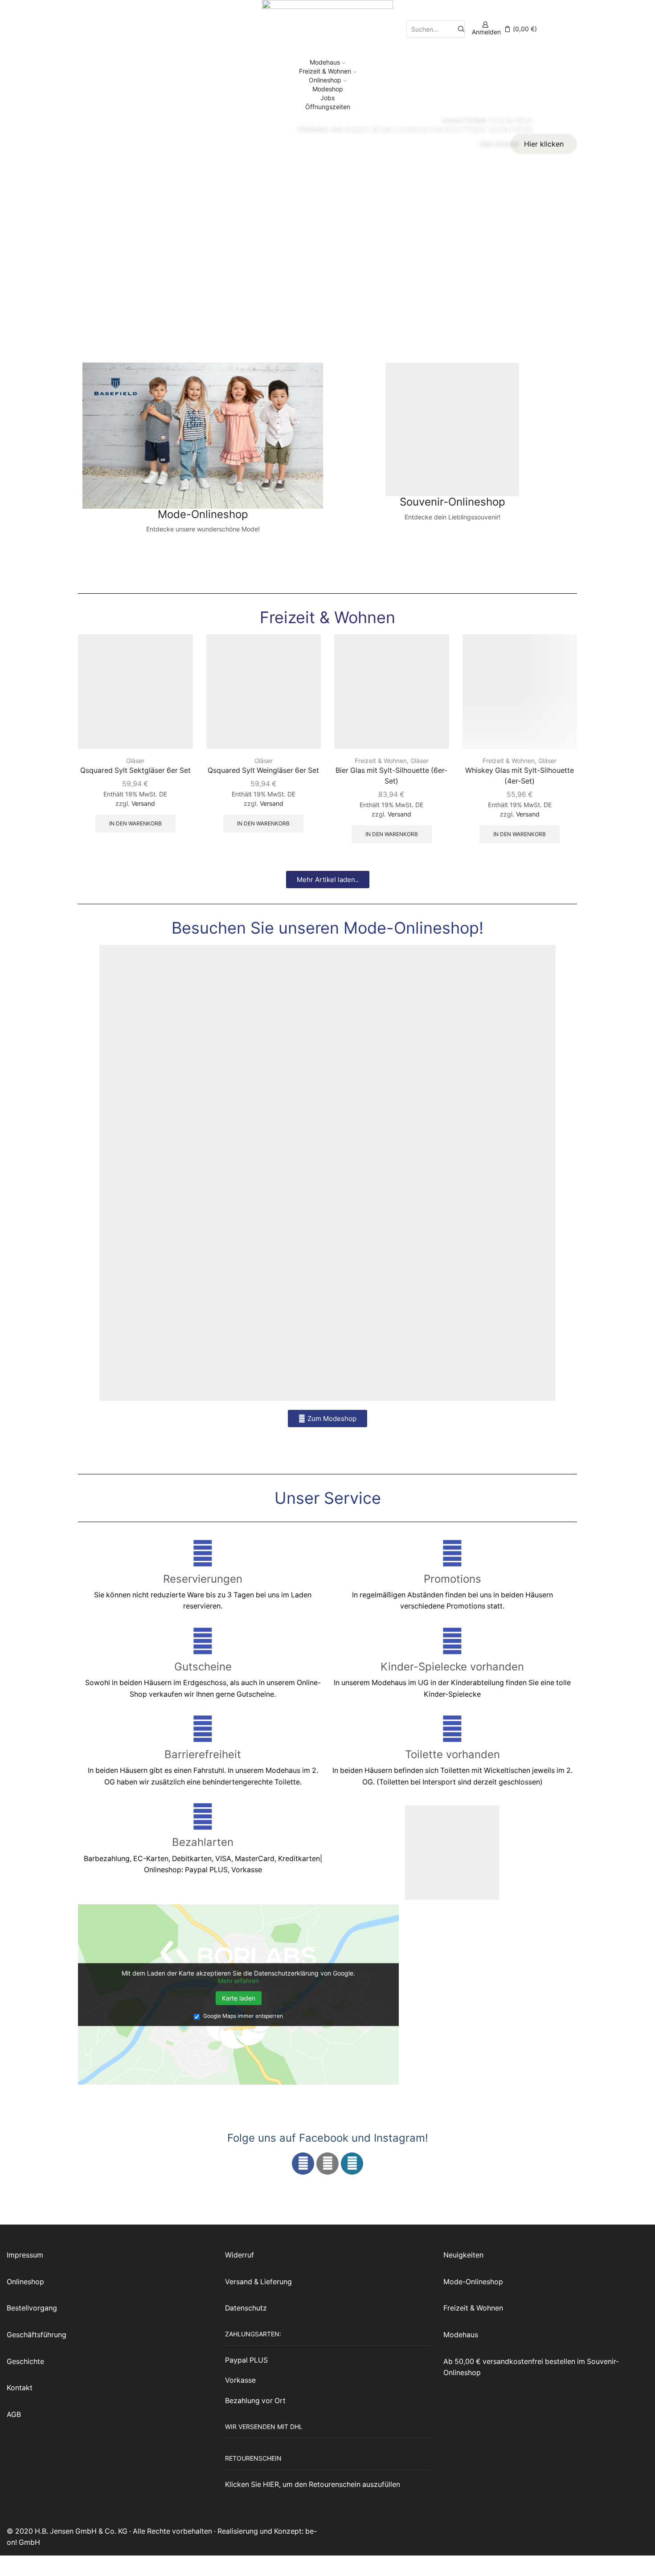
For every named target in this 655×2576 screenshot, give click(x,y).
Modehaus (325, 62)
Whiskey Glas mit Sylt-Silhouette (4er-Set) (520, 776)
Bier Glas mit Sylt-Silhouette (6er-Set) (391, 776)
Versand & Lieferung (258, 2282)
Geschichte (25, 2362)
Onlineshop (325, 80)
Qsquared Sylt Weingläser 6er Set (263, 770)
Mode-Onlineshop (473, 2282)
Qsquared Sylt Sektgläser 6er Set (135, 770)
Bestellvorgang (32, 2308)
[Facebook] (303, 2164)
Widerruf (239, 2255)
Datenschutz (246, 2308)
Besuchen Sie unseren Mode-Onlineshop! (327, 928)
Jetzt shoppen (203, 542)
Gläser (135, 761)
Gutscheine (203, 1667)
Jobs (327, 98)
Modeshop (328, 89)
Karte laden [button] (239, 1998)
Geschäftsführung (37, 2335)
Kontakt (20, 2388)
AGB (14, 2415)
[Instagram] (327, 2164)
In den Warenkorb (135, 823)
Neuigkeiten (463, 2255)
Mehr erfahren (238, 1981)
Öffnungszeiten (328, 107)
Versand (143, 803)
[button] (328, 880)
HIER (271, 2484)
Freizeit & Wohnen (325, 71)
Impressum (25, 2255)
